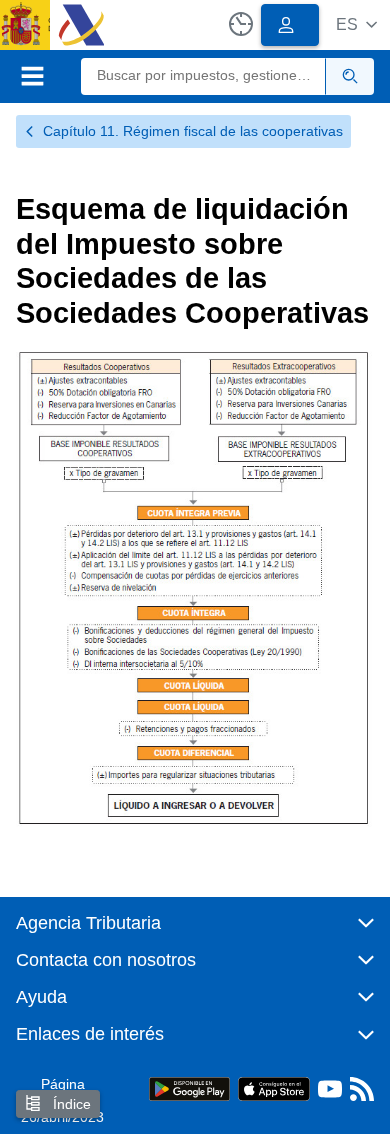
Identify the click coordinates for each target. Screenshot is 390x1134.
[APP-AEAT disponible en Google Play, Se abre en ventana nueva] (189, 1087)
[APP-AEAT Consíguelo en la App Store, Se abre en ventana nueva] (274, 1087)
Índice (70, 1104)
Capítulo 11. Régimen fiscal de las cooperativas (193, 131)
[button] (356, 24)
